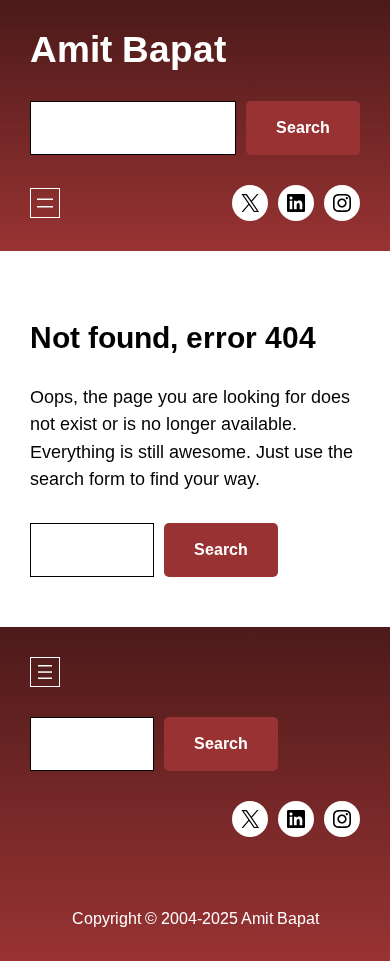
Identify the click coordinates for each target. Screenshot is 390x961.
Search (303, 127)
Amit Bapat (128, 49)
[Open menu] (45, 203)
